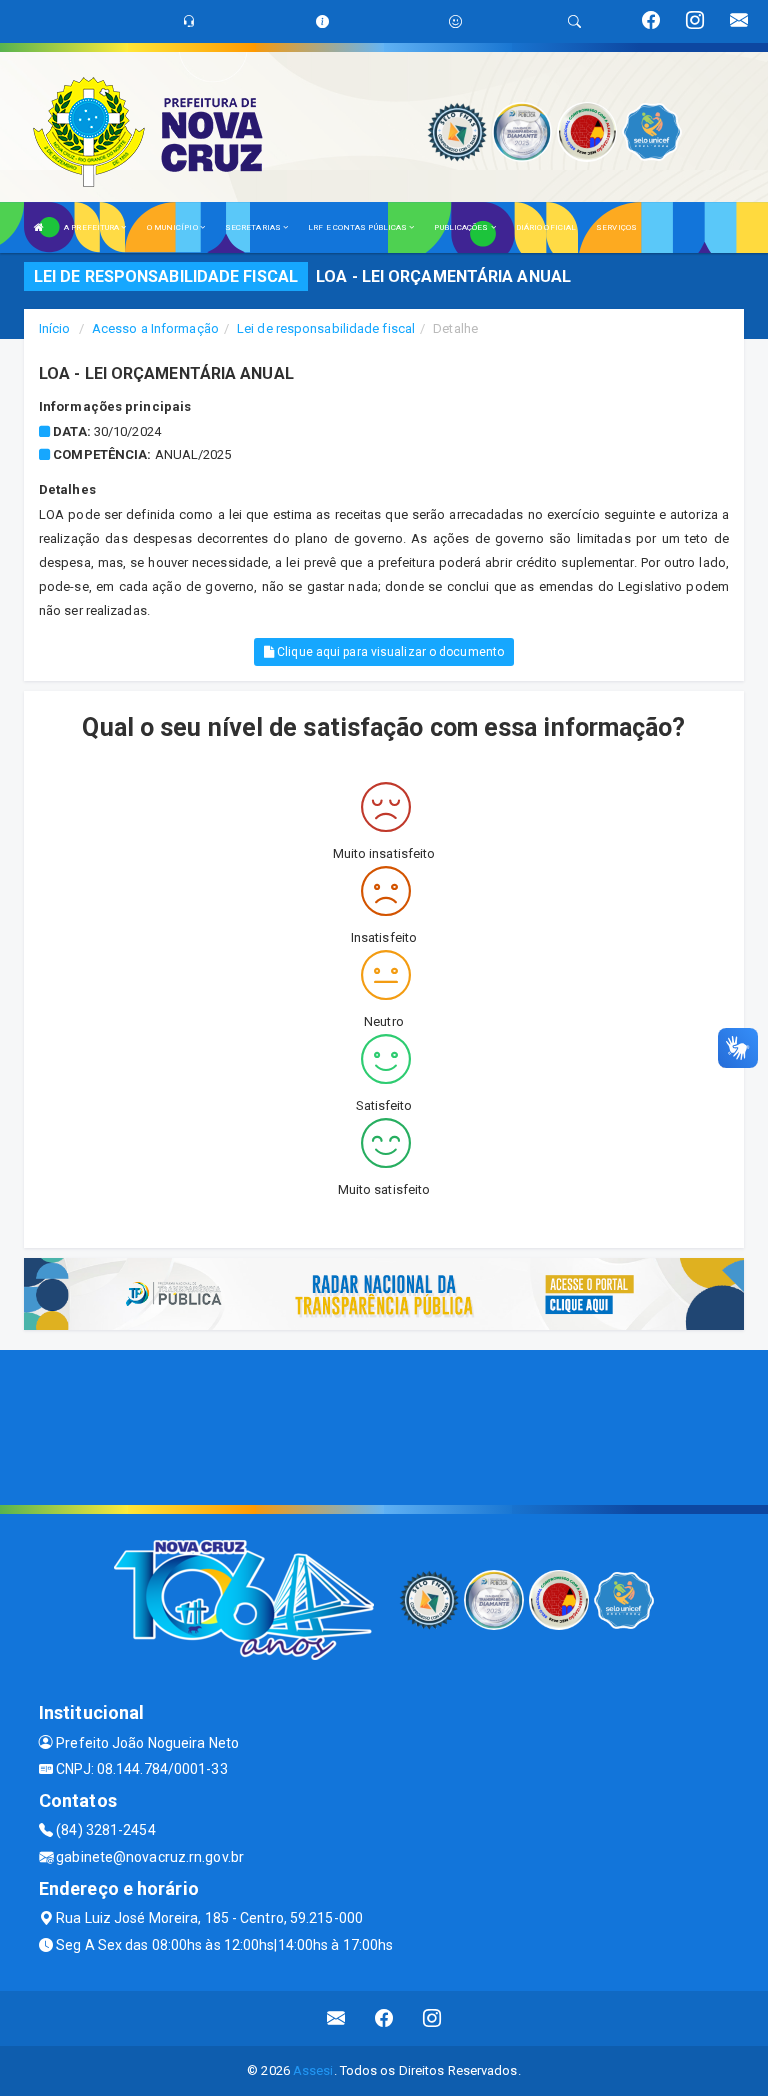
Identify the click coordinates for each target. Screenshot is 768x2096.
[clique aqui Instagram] (432, 2018)
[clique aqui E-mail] (336, 2018)
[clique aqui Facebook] (384, 2018)
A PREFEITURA (92, 227)
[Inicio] (39, 227)
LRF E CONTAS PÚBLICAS (358, 227)
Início (55, 328)
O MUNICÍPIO (173, 227)
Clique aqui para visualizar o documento (389, 652)
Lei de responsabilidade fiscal (326, 328)
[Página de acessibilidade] (455, 21)
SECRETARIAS (254, 227)
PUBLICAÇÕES (462, 227)
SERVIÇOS (616, 227)
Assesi (313, 2070)
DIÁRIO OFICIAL (546, 227)
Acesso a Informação (155, 328)
